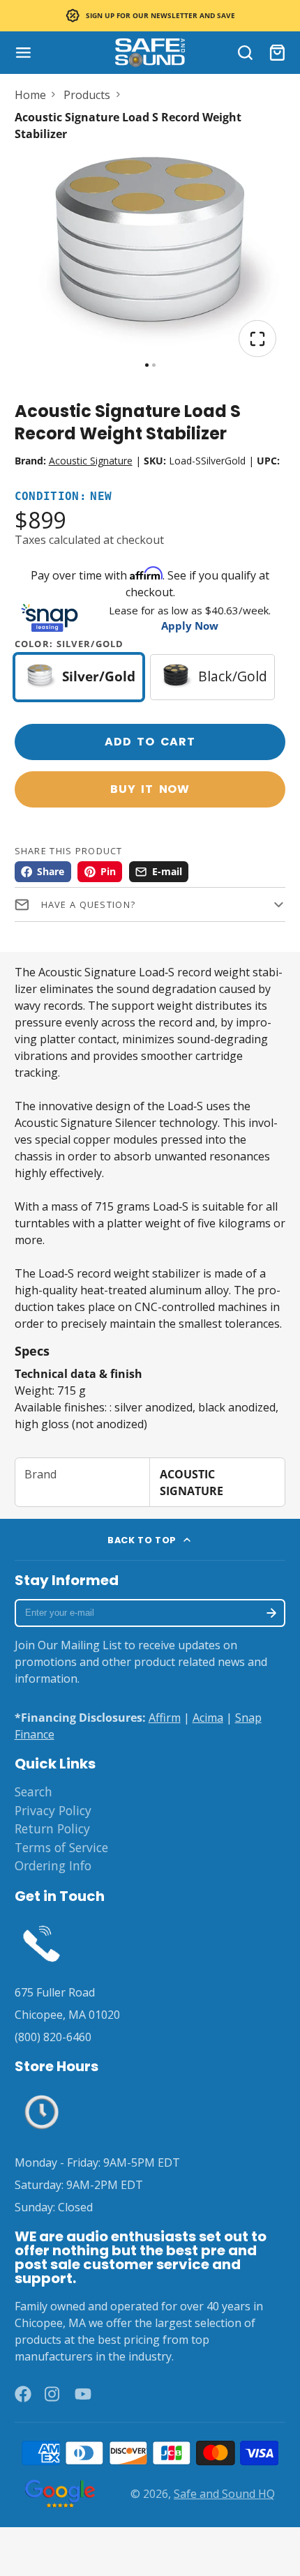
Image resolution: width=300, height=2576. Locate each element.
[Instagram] (53, 2394)
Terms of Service (61, 1847)
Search (33, 1791)
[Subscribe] (272, 1613)
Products (87, 95)
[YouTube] (83, 2394)
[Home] (150, 53)
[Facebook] (23, 2394)
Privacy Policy (53, 1810)
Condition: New (63, 497)
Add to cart (150, 742)
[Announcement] (150, 16)
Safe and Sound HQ (224, 2494)
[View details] (42, 1942)
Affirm (165, 1718)
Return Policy (52, 1828)
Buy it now (150, 789)
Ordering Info (53, 1865)
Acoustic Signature (91, 461)
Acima (208, 1718)
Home (30, 95)
